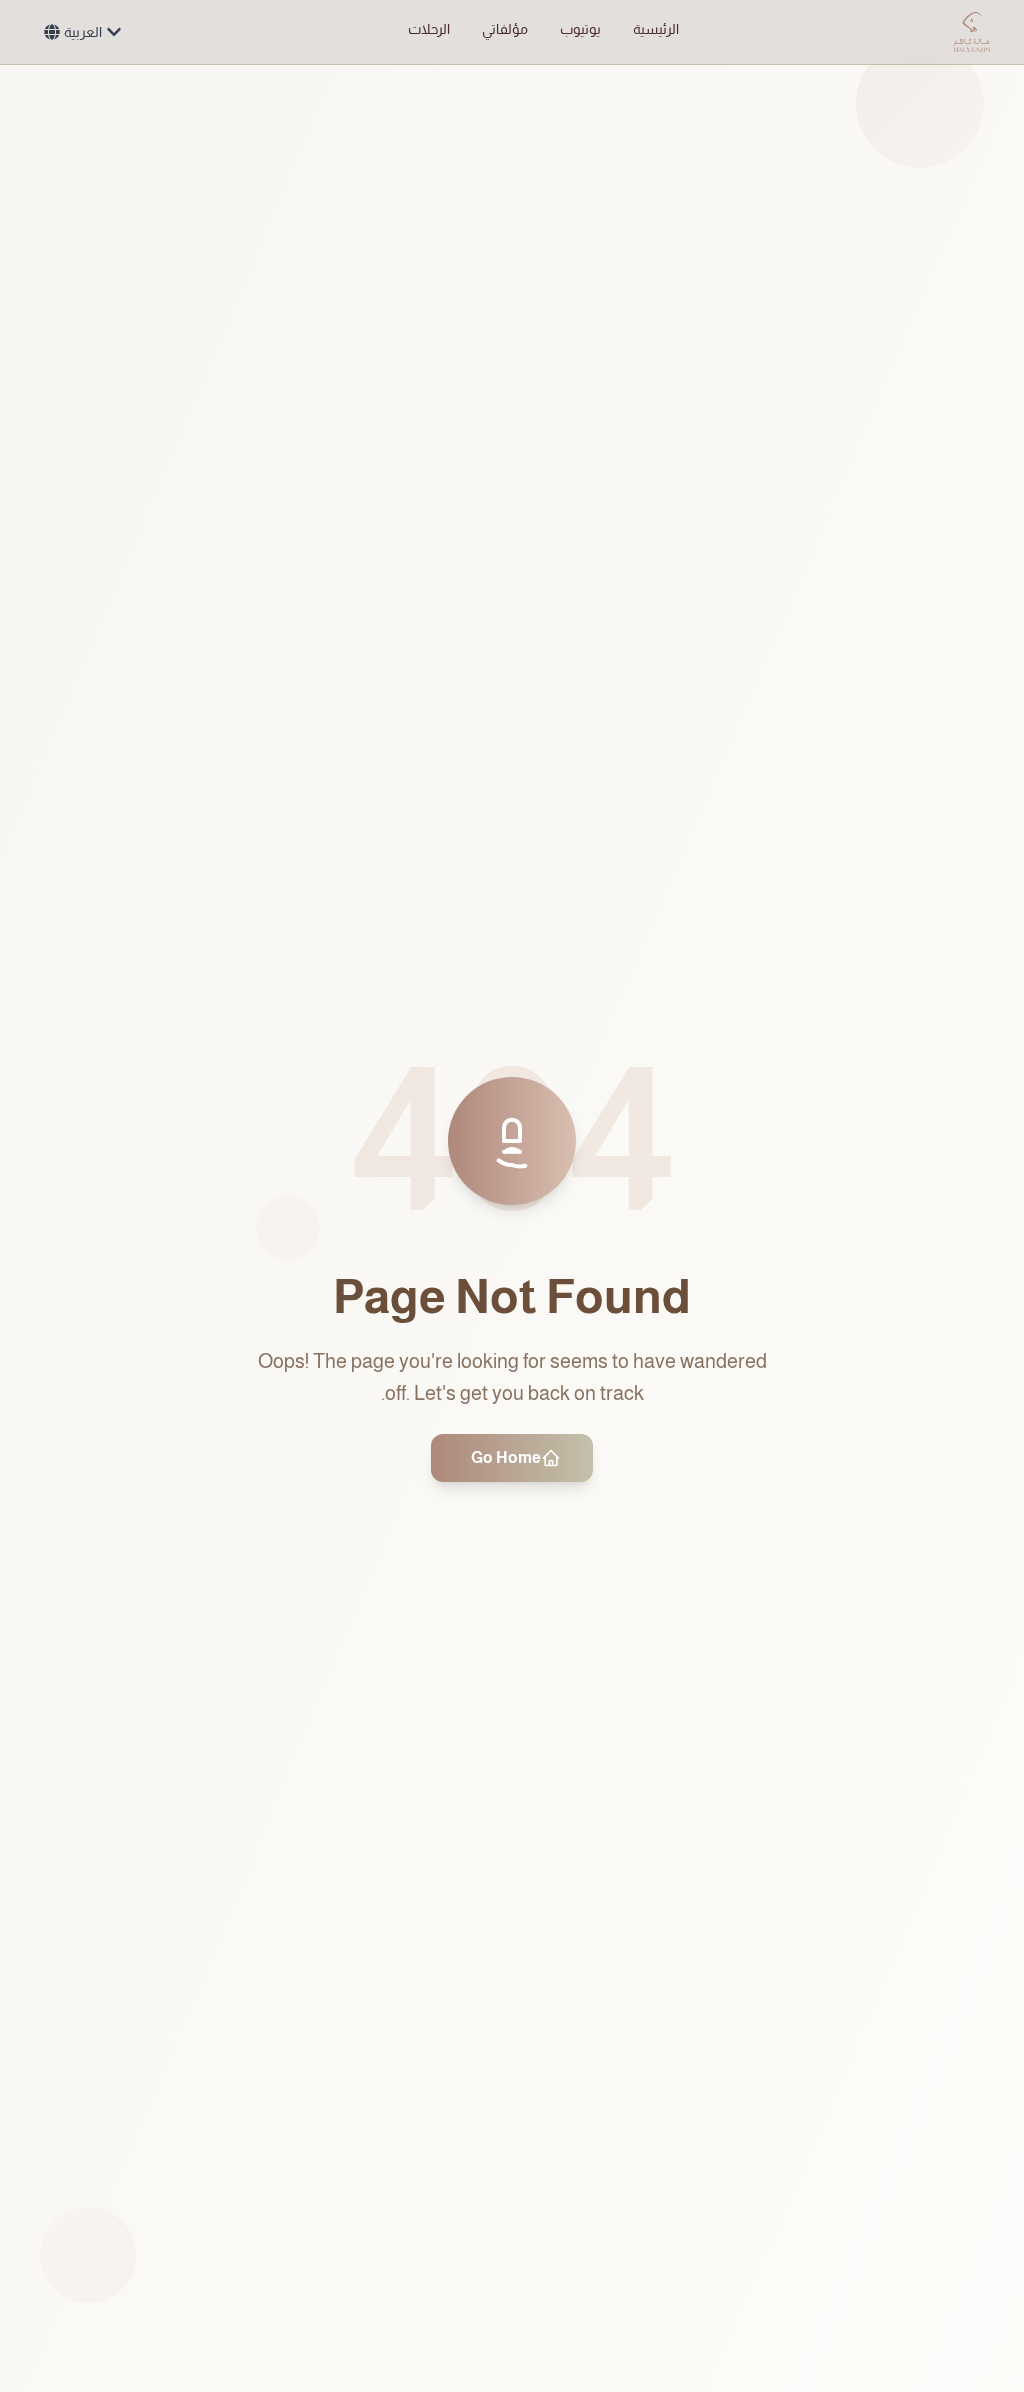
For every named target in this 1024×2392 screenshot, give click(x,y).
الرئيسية (656, 29)
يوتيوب (580, 29)
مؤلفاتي (505, 29)
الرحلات (429, 29)
